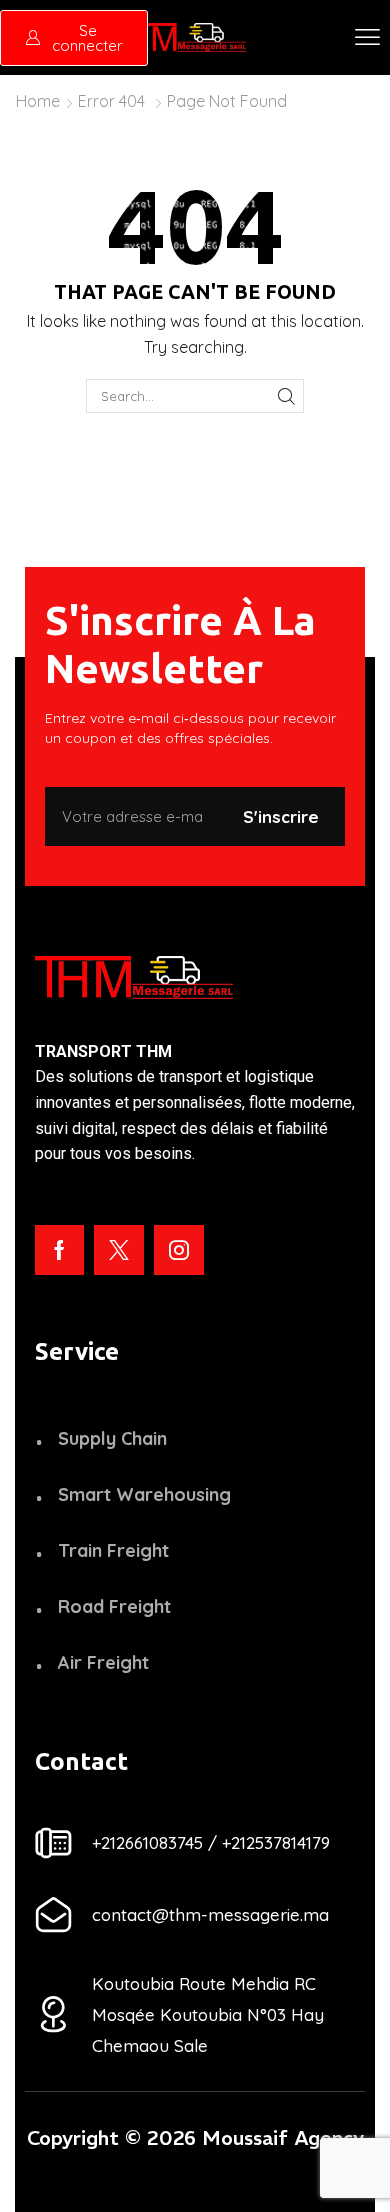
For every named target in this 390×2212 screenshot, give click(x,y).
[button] (367, 37)
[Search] (286, 396)
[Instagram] (179, 1250)
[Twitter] (119, 1250)
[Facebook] (59, 1250)
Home (38, 101)
